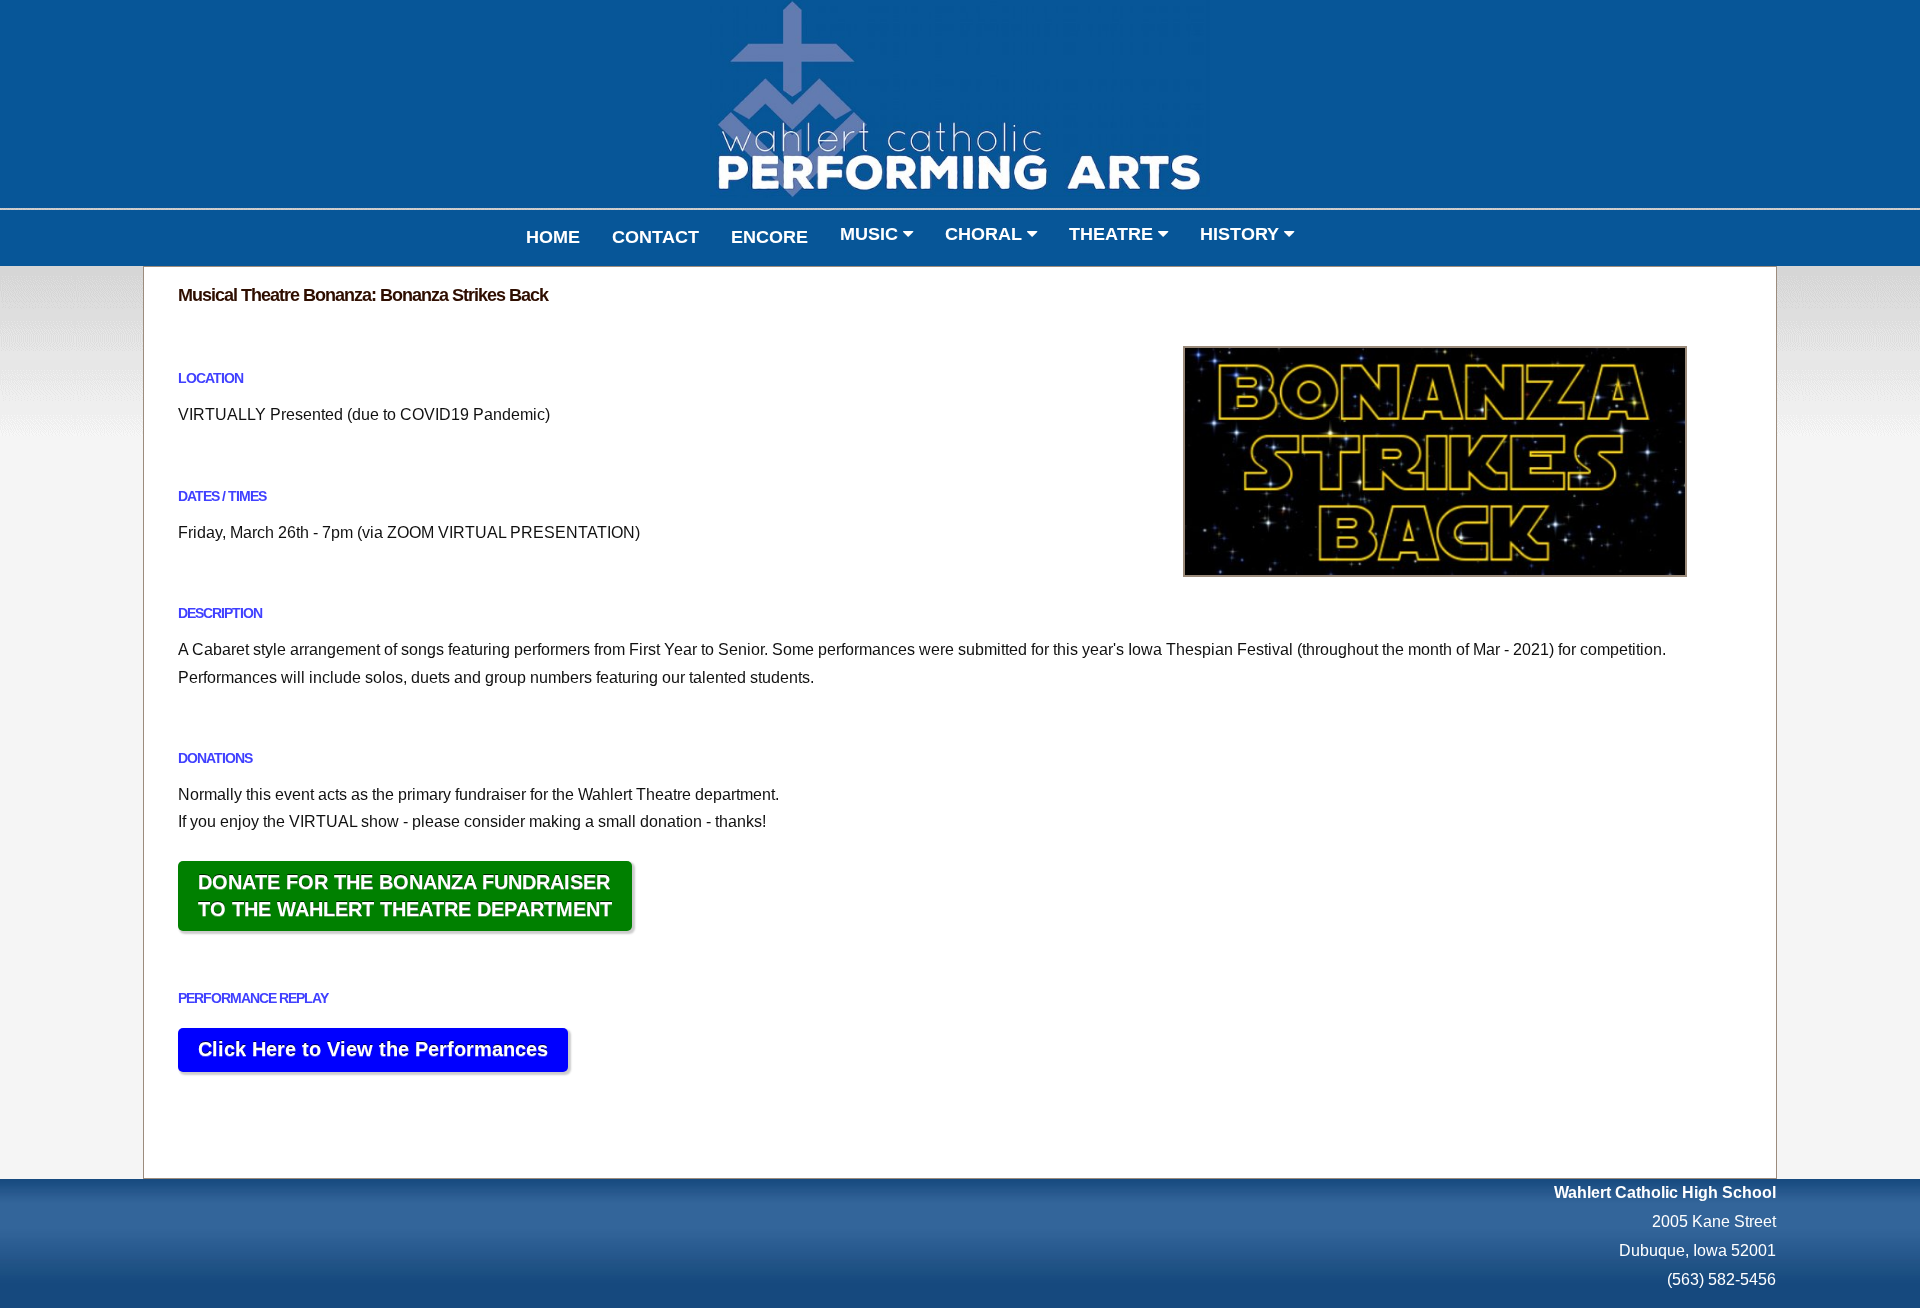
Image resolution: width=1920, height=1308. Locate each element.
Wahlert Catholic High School (1665, 1192)
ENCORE (769, 237)
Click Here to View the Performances (373, 1049)
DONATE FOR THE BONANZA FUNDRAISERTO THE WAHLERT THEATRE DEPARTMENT (405, 895)
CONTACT (655, 237)
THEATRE (1113, 234)
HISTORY (1242, 234)
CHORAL (986, 234)
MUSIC (871, 234)
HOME (553, 237)
